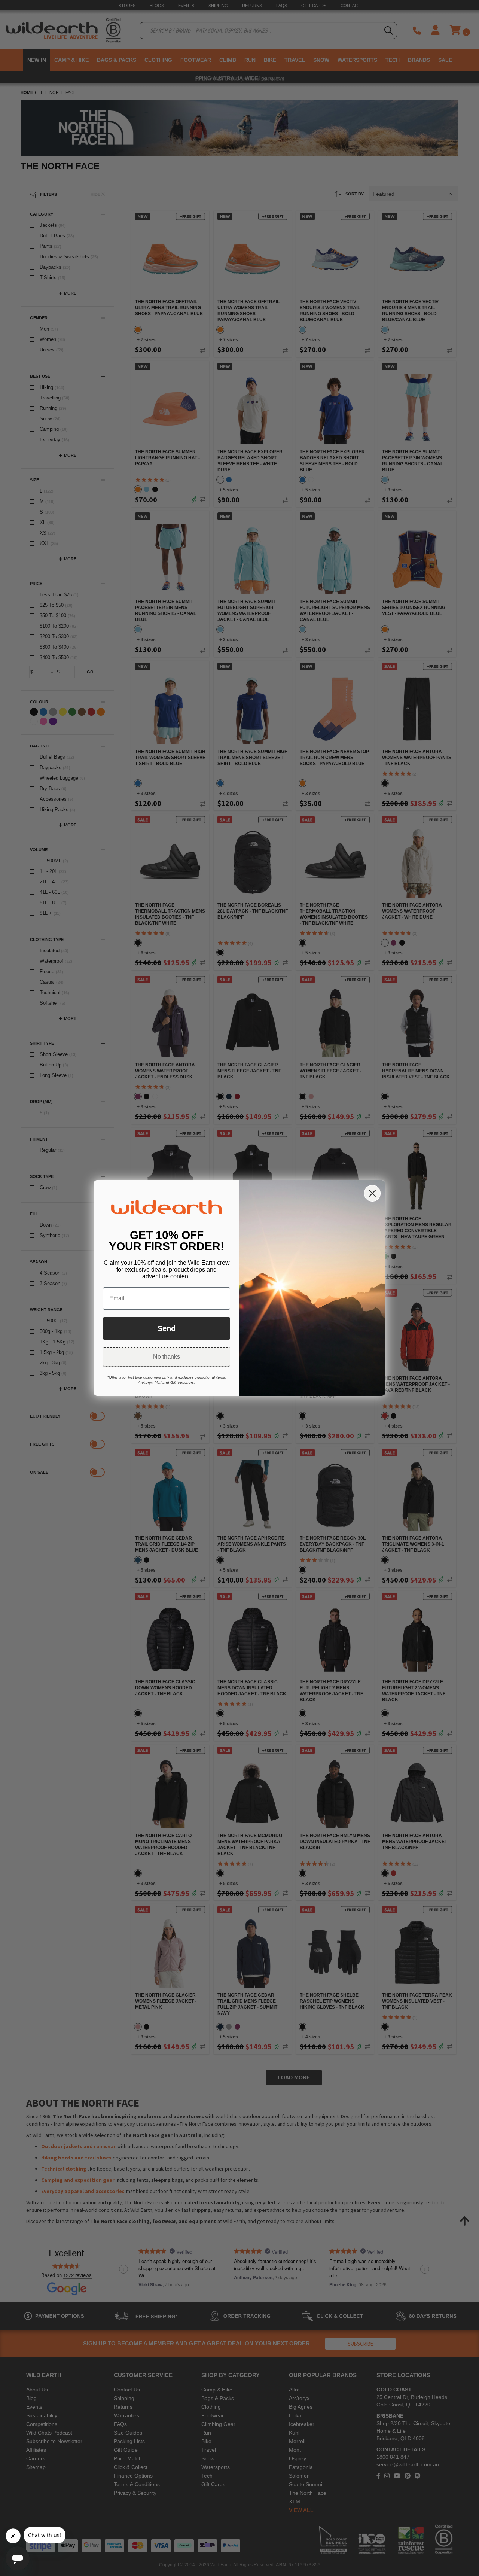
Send (167, 1328)
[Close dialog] (372, 1193)
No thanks (167, 1357)
